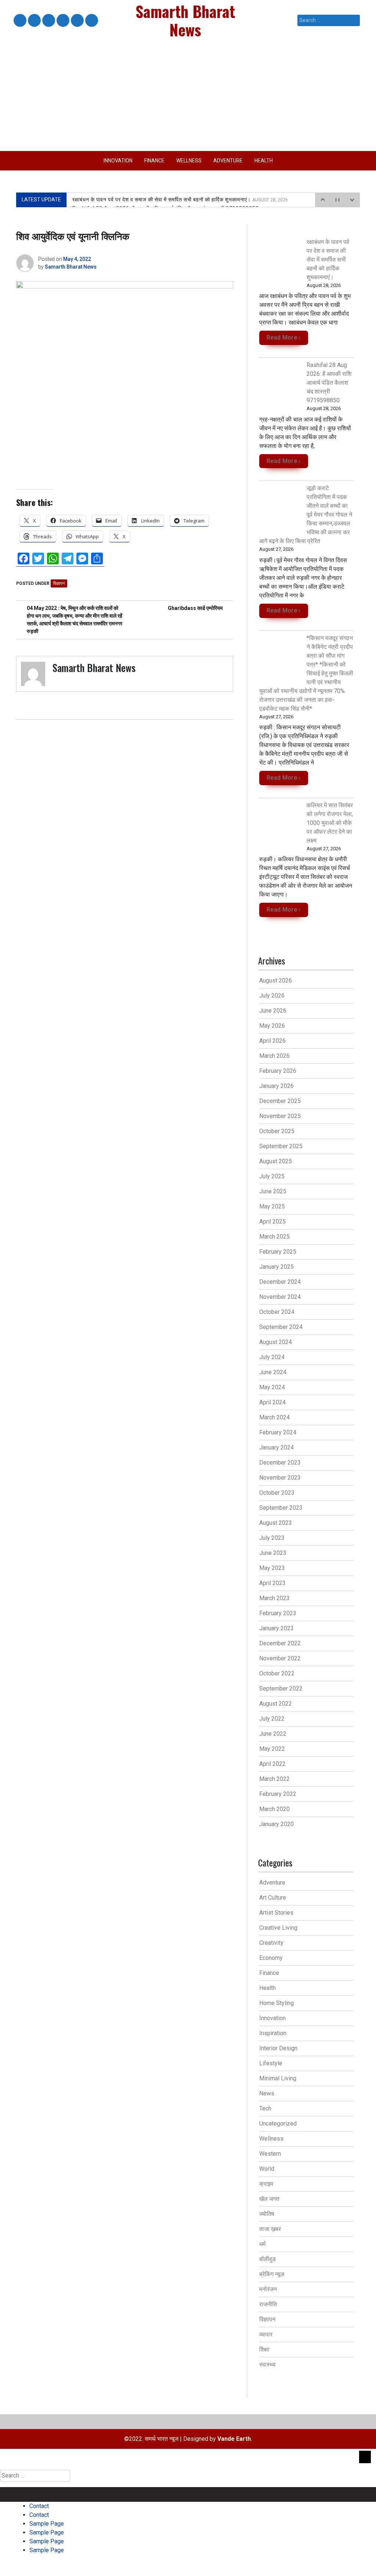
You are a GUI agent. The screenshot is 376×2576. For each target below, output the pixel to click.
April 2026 (272, 1041)
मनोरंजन (268, 2289)
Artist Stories (276, 1913)
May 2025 (272, 1206)
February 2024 (278, 1432)
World (267, 2169)
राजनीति (268, 2304)
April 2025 (272, 1221)
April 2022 (272, 1764)
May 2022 (272, 1749)
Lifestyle (271, 2063)
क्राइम (266, 2184)
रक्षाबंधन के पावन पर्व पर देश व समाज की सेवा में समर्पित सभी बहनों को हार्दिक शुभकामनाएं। (180, 200)
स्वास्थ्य (267, 2365)
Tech (265, 2108)
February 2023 (278, 1613)
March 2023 (274, 1598)
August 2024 (276, 1342)
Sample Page (48, 21)
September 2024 (281, 1327)
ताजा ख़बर (270, 2229)
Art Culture (273, 1898)
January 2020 (276, 1824)
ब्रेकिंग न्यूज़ (272, 2274)
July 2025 (272, 1176)
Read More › (284, 337)
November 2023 (280, 1478)
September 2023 (281, 1508)
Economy (271, 1958)
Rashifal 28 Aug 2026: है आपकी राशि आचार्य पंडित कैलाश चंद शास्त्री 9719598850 (329, 383)
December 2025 (280, 1101)
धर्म (262, 2244)
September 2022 (281, 1688)
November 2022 (280, 1658)
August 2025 (276, 1161)
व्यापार (266, 2334)
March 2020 (274, 1809)
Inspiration (273, 2033)
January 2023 (276, 1628)
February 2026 (278, 1071)
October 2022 (277, 1673)
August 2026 (276, 980)
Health (264, 161)
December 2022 (280, 1643)
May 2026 (272, 1026)
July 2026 (272, 996)
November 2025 (280, 1116)
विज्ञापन (59, 583)
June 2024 (273, 1372)
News (267, 2093)
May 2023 (272, 1568)
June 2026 (273, 1011)
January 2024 (276, 1447)
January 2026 (276, 1086)
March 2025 (274, 1237)
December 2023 (280, 1463)
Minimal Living (278, 2078)
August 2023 (276, 1523)
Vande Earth (234, 2439)
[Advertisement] (188, 96)
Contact (19, 21)
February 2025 (278, 1252)
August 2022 (276, 1704)
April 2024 (272, 1402)
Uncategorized (278, 2124)
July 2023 (272, 1538)
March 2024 (274, 1417)
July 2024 (272, 1357)
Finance (154, 161)
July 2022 (272, 1719)
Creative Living (278, 1928)
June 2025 (273, 1191)
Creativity (271, 1943)
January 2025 (276, 1267)
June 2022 (273, 1734)
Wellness (189, 161)
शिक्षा (264, 2349)
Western (270, 2154)
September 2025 (281, 1146)
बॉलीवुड (267, 2259)
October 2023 (277, 1493)
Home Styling (276, 2003)
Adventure (228, 161)
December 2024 (280, 1282)
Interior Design (278, 2048)
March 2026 (274, 1056)
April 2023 (272, 1583)
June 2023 (273, 1553)
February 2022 (278, 1794)
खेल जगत (269, 2199)
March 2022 (274, 1779)
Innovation (118, 161)
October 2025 (277, 1131)
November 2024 (280, 1297)
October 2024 (277, 1312)
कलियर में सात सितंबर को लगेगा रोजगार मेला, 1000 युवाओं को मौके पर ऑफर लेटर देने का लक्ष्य (330, 823)
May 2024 (272, 1387)
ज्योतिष (267, 2214)
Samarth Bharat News (71, 267)
